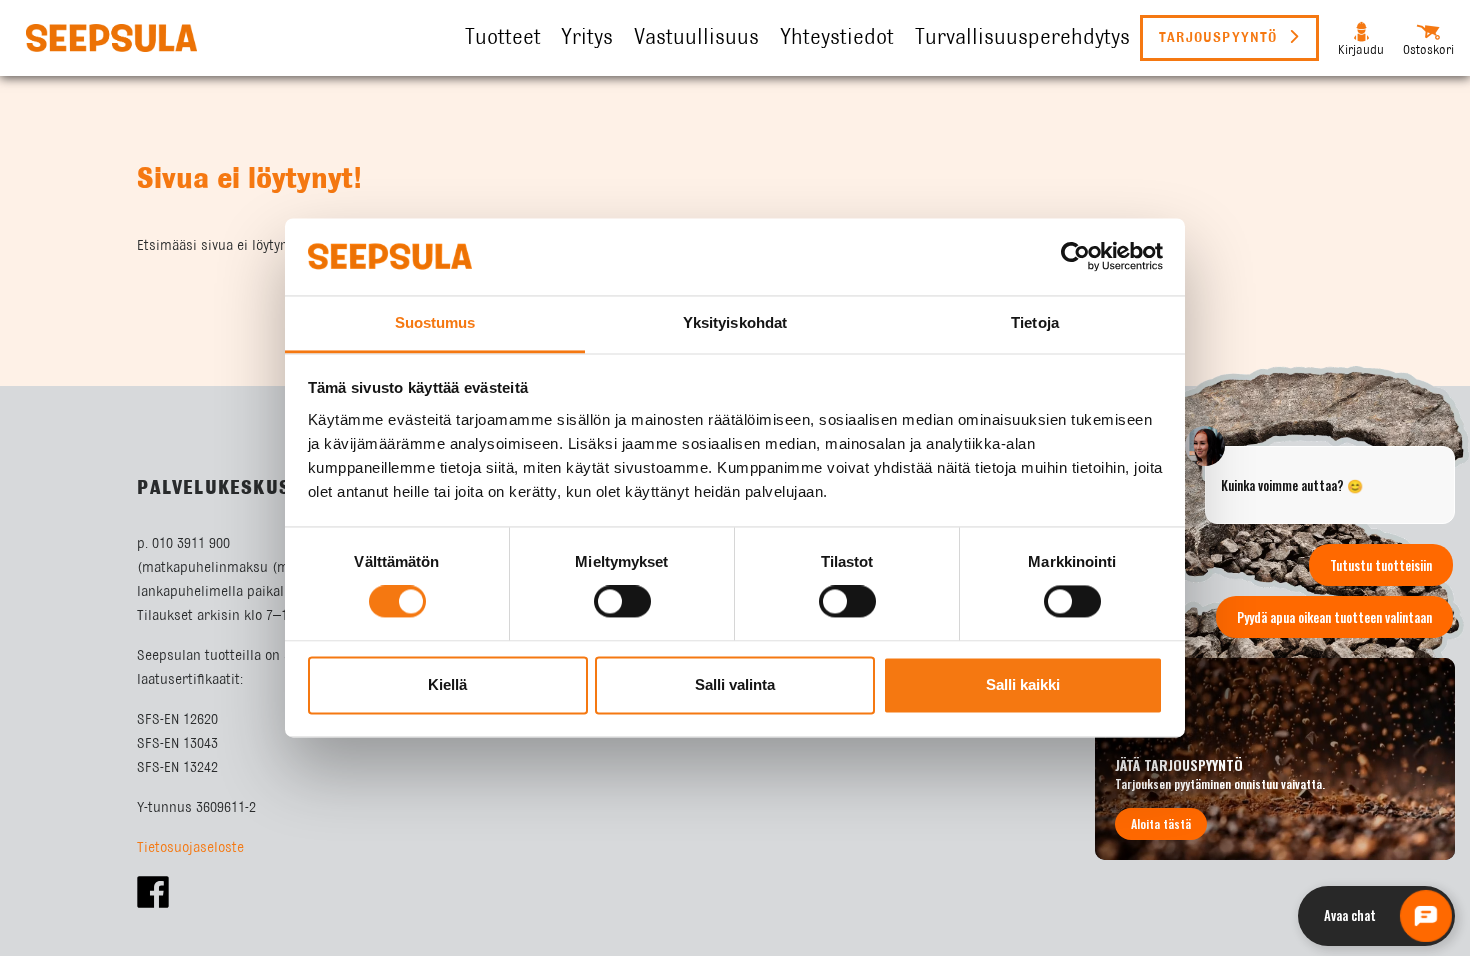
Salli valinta (735, 684)
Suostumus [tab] (435, 322)
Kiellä (447, 684)
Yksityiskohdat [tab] (735, 322)
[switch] (622, 602)
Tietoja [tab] (1035, 322)
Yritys (587, 38)
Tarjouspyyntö (1221, 38)
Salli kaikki (1023, 684)
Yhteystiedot (837, 38)
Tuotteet (503, 38)
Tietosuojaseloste (190, 848)
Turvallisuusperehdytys (1022, 38)
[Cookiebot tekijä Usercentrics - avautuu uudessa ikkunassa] (1075, 257)
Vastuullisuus (696, 38)
